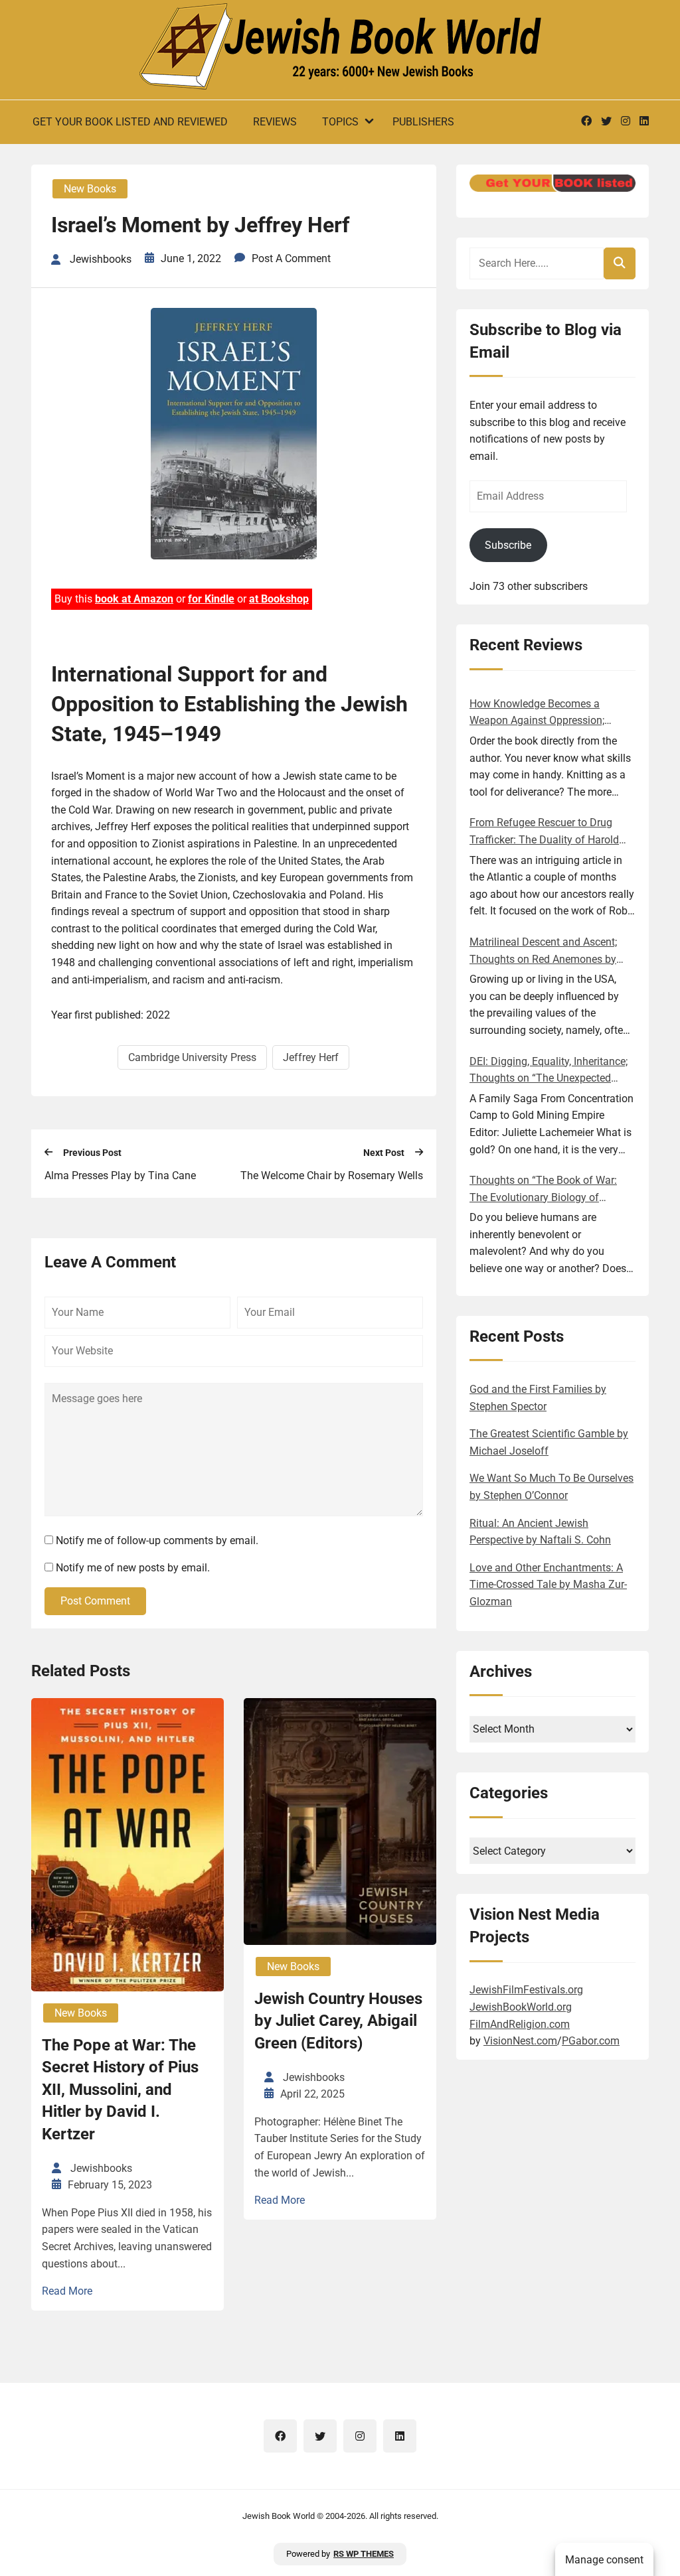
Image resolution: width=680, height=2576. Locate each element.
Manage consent (604, 2560)
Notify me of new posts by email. (133, 1568)
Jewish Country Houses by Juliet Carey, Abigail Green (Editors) (338, 2021)
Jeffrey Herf (311, 1057)
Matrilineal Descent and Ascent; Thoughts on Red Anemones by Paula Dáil (543, 952)
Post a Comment (291, 258)
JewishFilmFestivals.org (526, 1990)
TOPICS (340, 122)
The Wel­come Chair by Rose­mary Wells (332, 1176)
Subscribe (508, 545)
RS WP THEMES (364, 2554)
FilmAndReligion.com (520, 2024)
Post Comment (95, 1601)
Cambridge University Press (192, 1057)
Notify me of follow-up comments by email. (157, 1540)
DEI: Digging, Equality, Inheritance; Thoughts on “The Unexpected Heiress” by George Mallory (549, 1071)
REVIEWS (275, 122)
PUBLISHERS (423, 122)
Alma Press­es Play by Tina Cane (120, 1176)
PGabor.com (591, 2041)
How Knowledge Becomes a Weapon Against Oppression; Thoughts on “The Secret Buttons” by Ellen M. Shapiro (549, 713)
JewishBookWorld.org (521, 2007)
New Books (90, 189)
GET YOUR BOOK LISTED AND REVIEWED (130, 122)
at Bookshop (279, 599)
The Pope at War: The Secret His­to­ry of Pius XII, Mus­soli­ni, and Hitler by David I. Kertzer (120, 2090)
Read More (67, 2291)
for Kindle (211, 599)
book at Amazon (134, 599)
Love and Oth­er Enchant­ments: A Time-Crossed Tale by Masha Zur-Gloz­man (548, 1585)
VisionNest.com (520, 2041)
